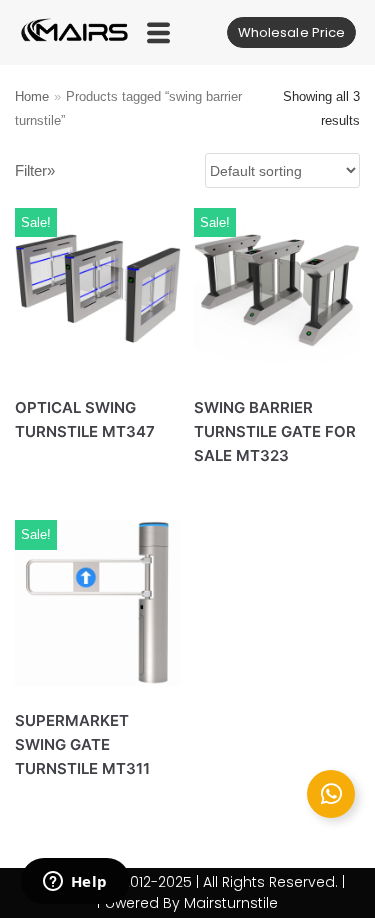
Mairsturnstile (231, 903)
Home (32, 96)
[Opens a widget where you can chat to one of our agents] (75, 883)
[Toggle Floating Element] (331, 794)
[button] (158, 32)
